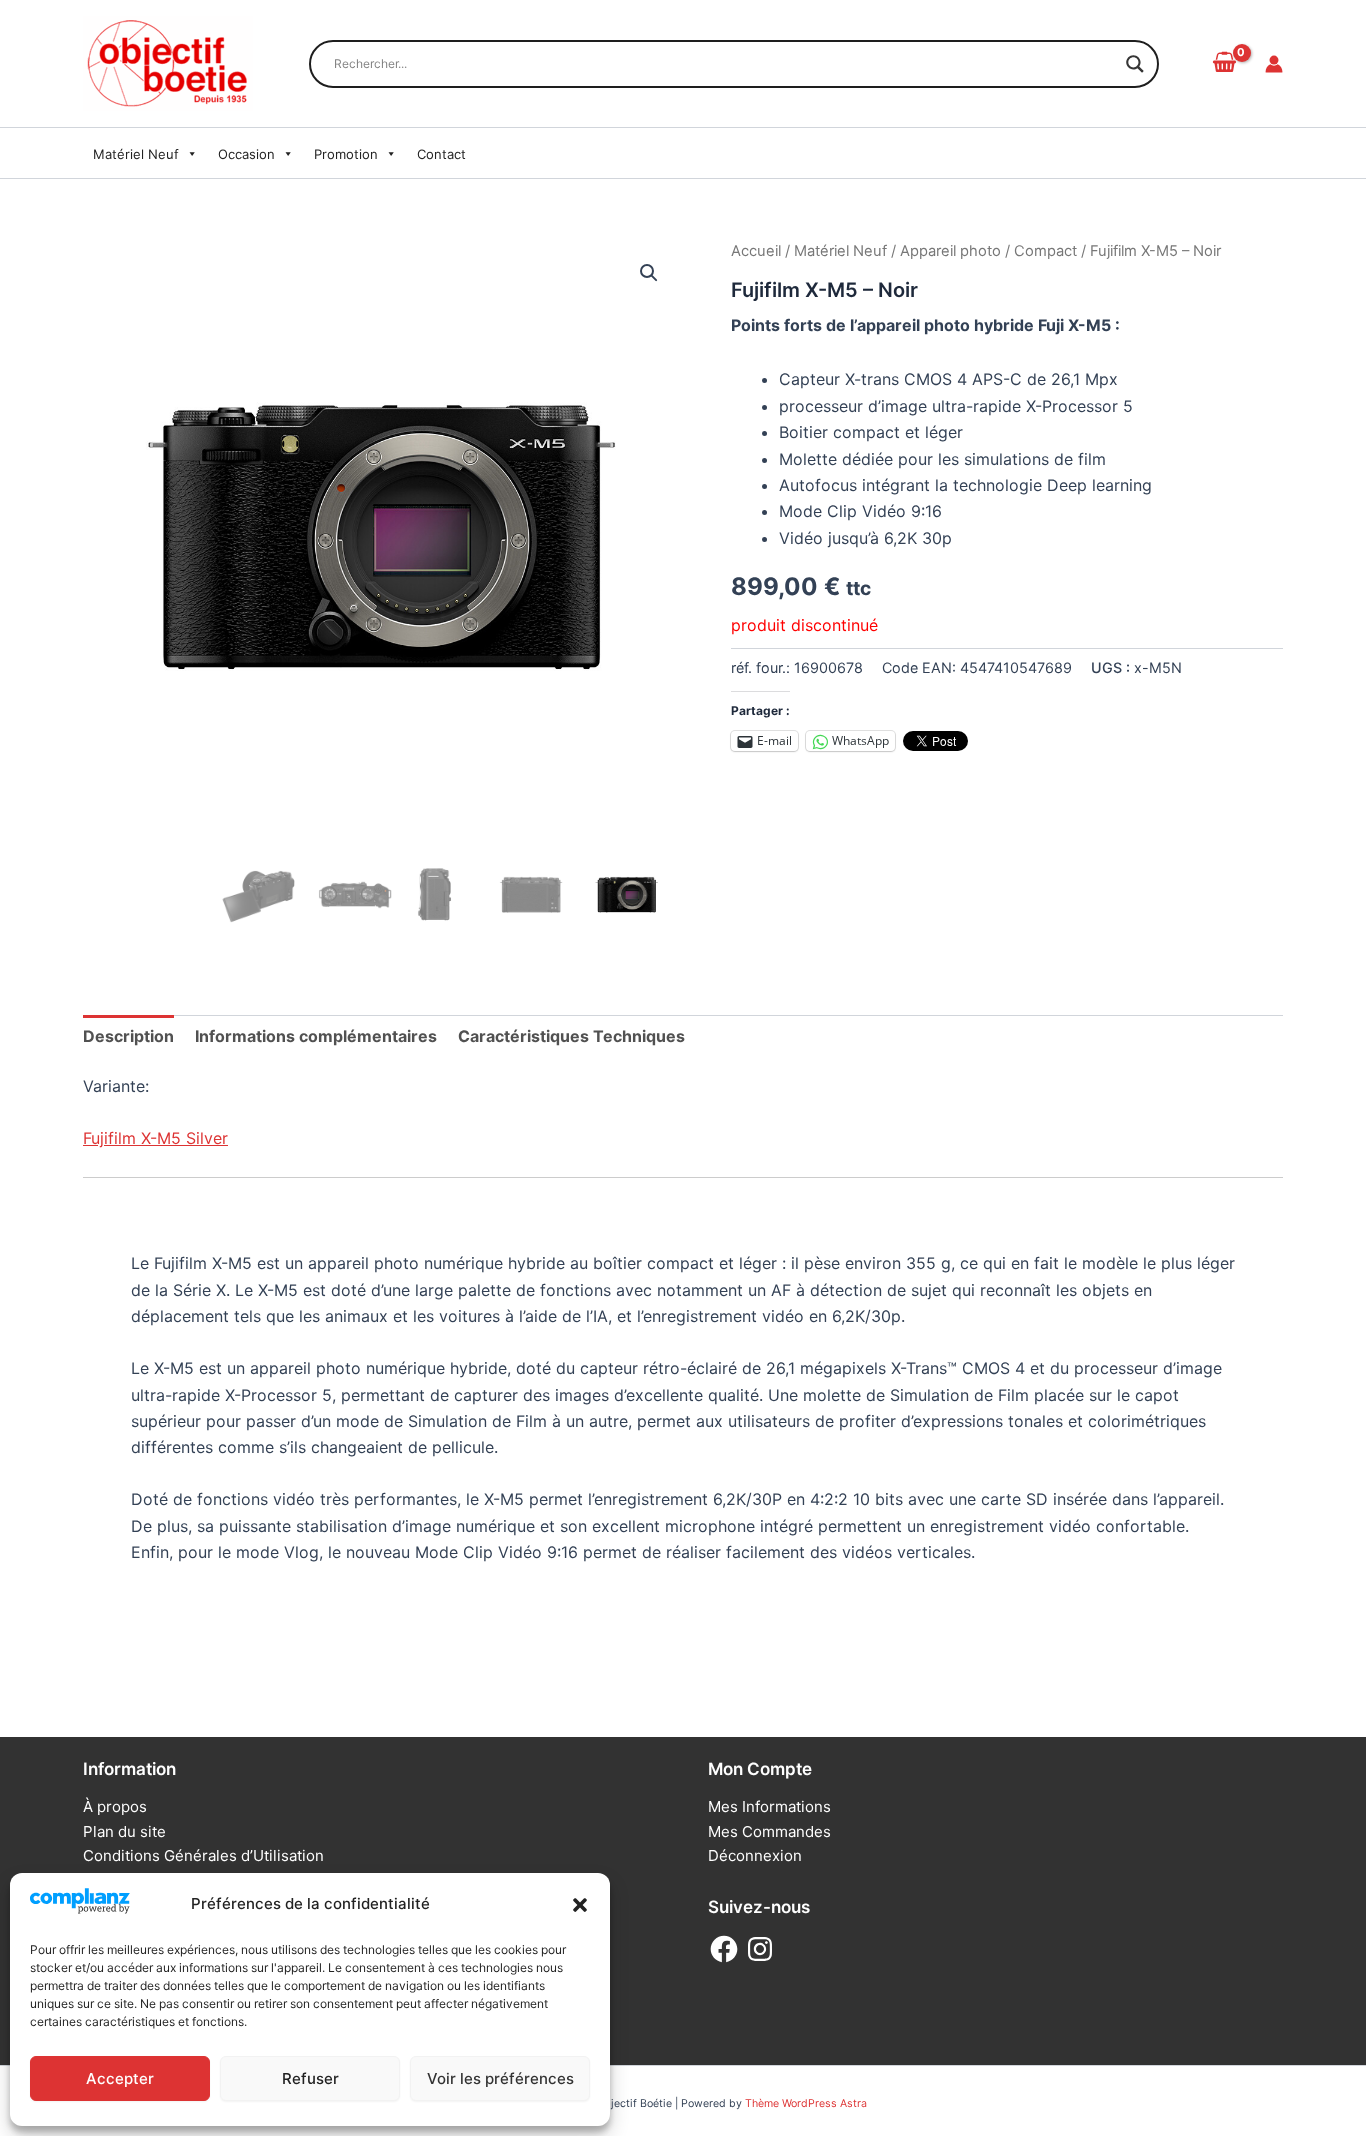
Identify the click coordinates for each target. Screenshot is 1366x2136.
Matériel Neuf (136, 154)
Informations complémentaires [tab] (316, 1036)
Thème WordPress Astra (806, 2103)
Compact (1045, 251)
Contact (441, 154)
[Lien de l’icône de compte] (1274, 64)
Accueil (756, 251)
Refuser (310, 2078)
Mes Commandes (769, 1831)
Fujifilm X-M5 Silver (155, 1138)
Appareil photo (950, 251)
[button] (580, 1905)
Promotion (346, 154)
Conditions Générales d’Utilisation (203, 1855)
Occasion (246, 154)
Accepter (120, 2078)
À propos (115, 1806)
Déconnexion (755, 1855)
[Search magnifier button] (1135, 64)
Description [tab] (128, 1036)
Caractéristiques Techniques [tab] (571, 1036)
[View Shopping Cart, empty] (1224, 63)
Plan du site (124, 1831)
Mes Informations (769, 1806)
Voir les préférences (500, 2078)
